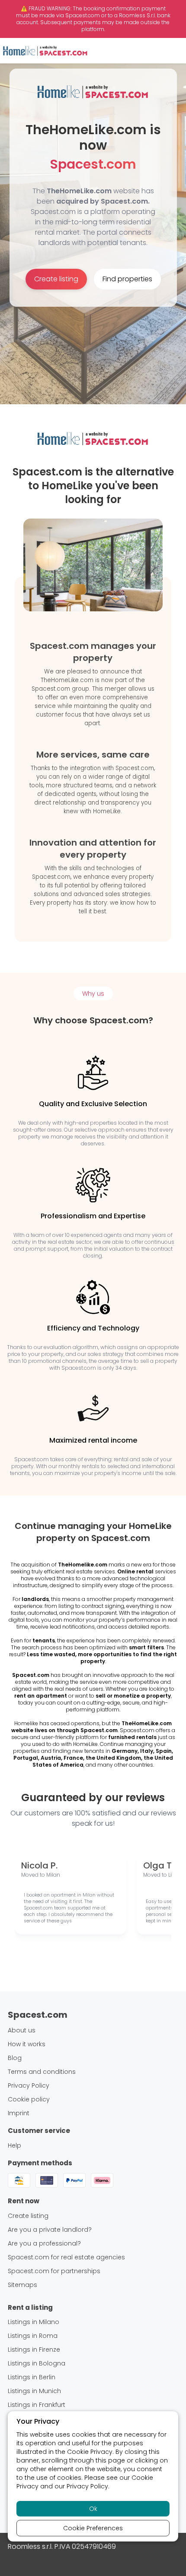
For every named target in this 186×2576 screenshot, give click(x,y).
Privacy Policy (87, 2486)
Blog (15, 2058)
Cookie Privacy (90, 2452)
